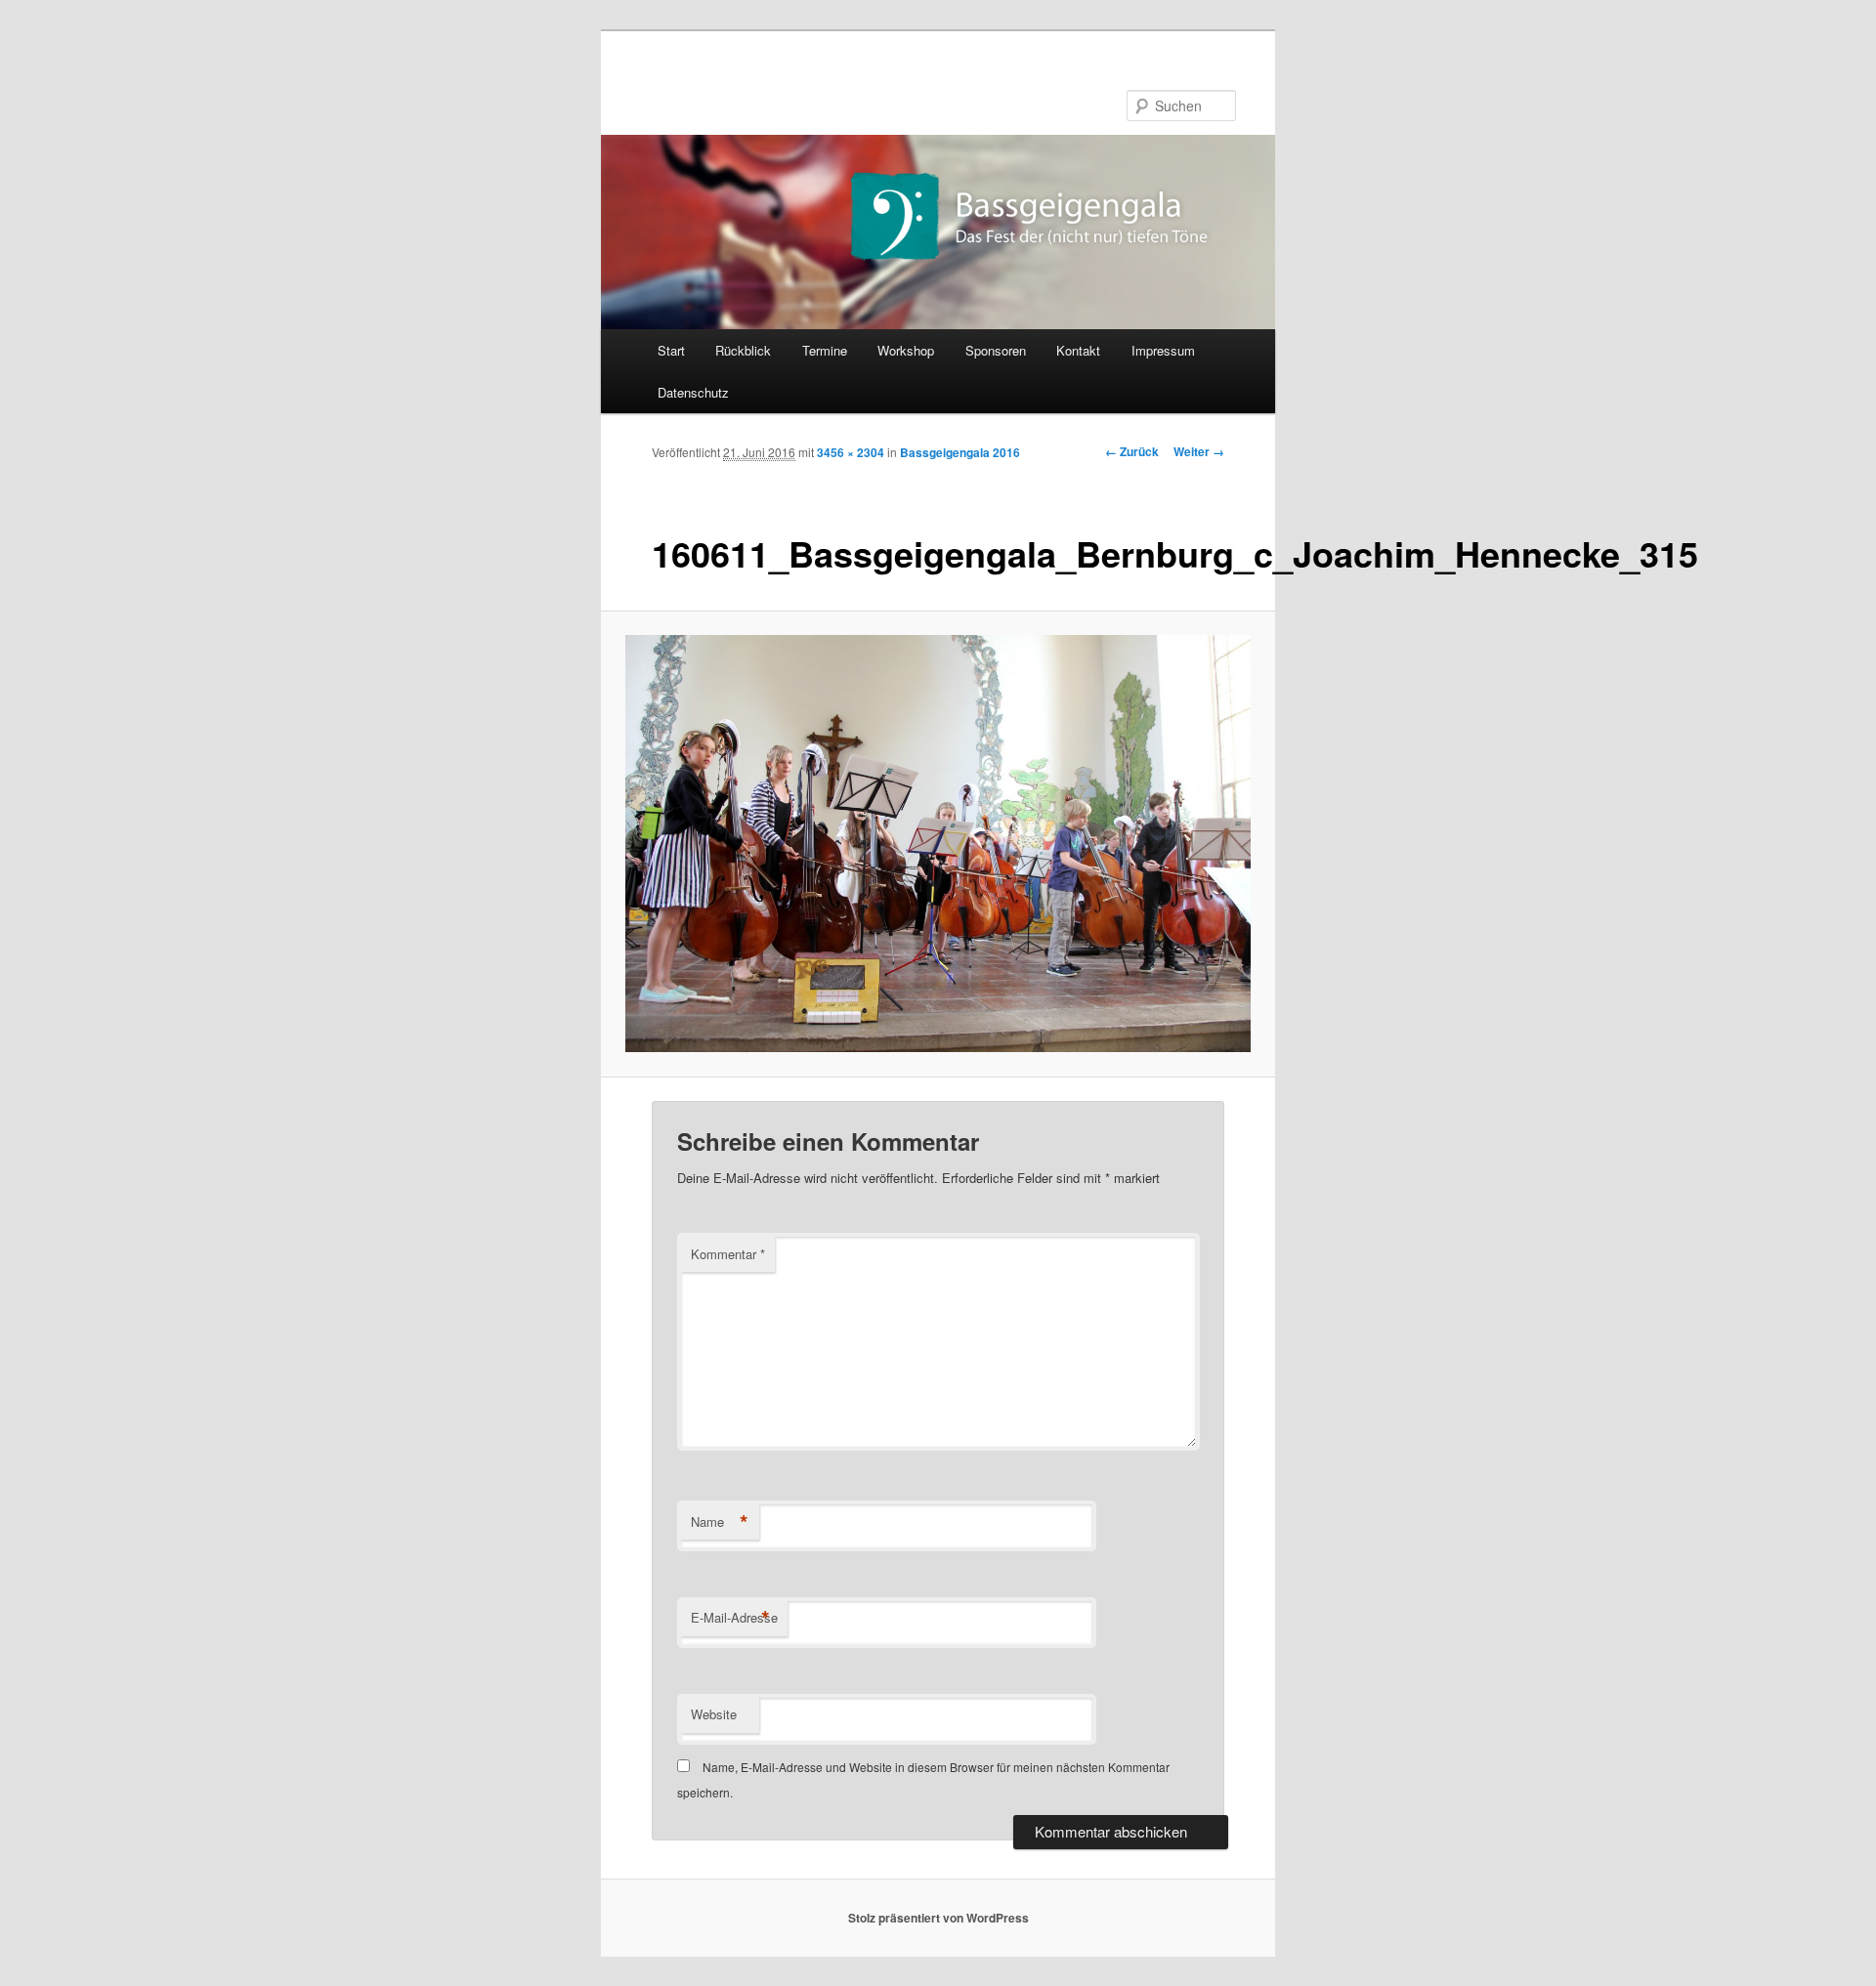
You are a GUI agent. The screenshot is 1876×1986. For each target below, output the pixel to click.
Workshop (906, 350)
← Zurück (1132, 451)
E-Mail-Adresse (734, 1618)
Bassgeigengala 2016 (960, 452)
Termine (825, 350)
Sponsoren (996, 350)
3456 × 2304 (851, 452)
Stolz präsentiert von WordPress (938, 1918)
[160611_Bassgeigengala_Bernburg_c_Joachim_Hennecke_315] (938, 844)
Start (671, 350)
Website (714, 1714)
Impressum (1163, 350)
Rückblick (743, 350)
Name (720, 1522)
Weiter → (1199, 451)
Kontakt (1078, 350)
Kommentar (728, 1254)
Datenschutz (693, 392)
